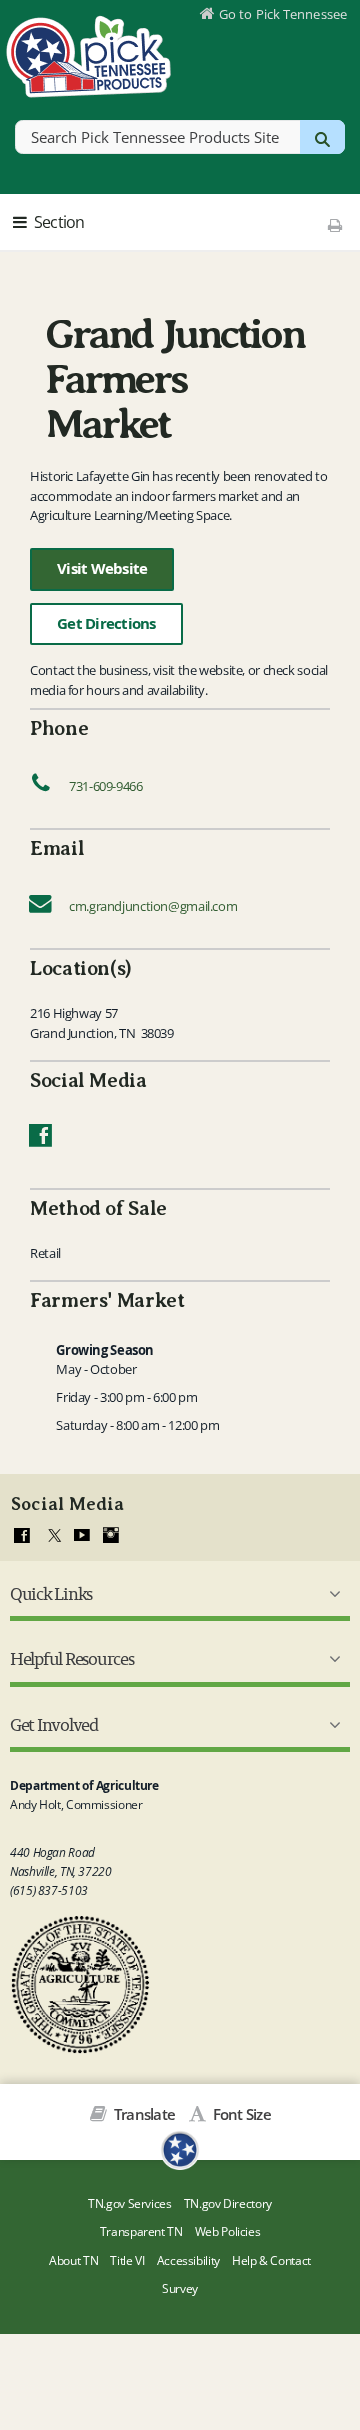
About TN (73, 2260)
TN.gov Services (129, 2203)
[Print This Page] (334, 225)
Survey (180, 2288)
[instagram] (111, 1536)
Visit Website (102, 568)
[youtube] (82, 1536)
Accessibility (188, 2260)
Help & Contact (271, 2260)
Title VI (127, 2260)
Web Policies (228, 2231)
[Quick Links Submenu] (331, 1594)
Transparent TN (141, 2231)
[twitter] (52, 1536)
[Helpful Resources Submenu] (331, 1659)
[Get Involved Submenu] (331, 1725)
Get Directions (106, 623)
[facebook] (22, 1536)
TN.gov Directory (228, 2203)
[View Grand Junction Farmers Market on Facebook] (40, 1140)
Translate (143, 2114)
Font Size (240, 2114)
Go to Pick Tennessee (283, 14)
